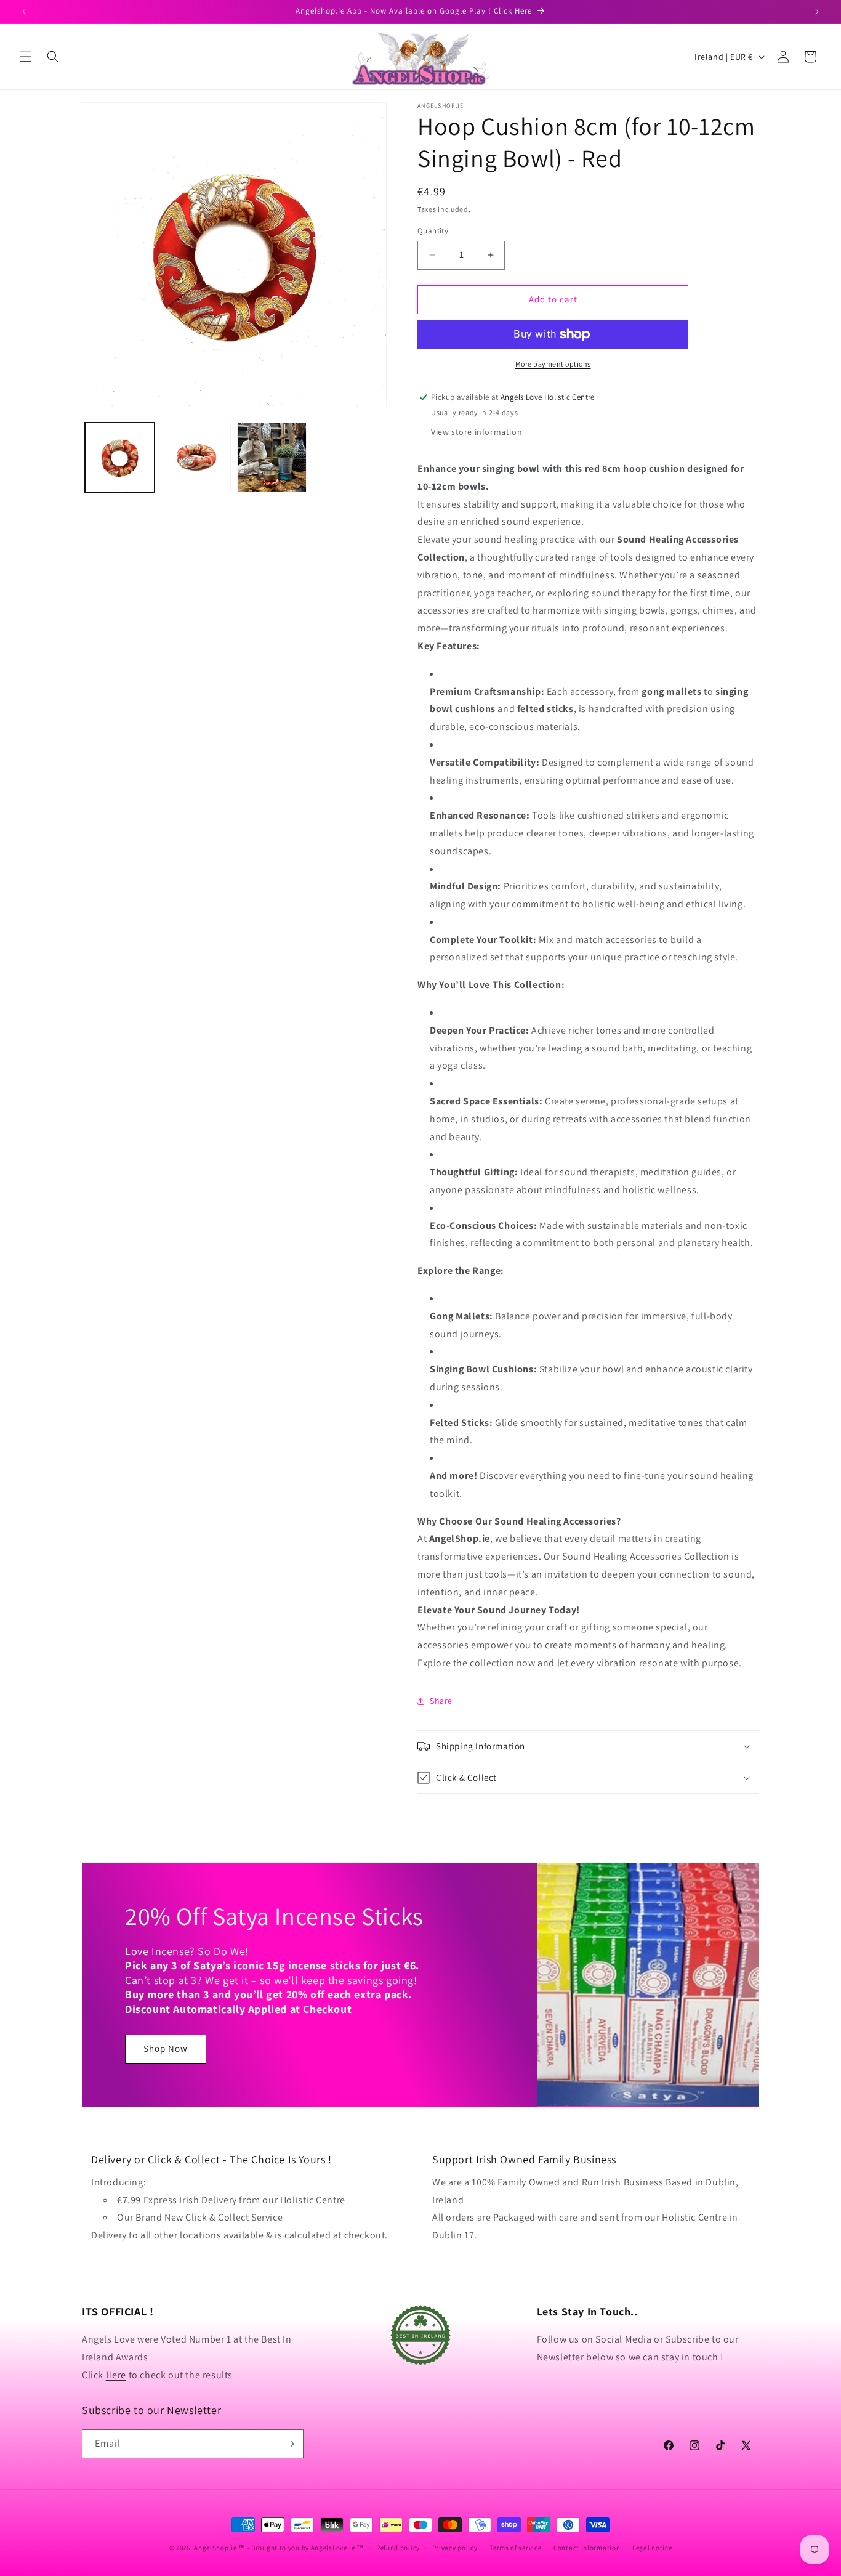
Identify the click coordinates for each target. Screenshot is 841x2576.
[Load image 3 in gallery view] (272, 457)
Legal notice (652, 2548)
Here (116, 2375)
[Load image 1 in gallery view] (120, 457)
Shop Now (166, 2048)
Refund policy (398, 2548)
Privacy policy (455, 2548)
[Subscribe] (289, 2444)
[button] (26, 57)
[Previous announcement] (24, 12)
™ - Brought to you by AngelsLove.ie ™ (301, 2548)
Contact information (587, 2548)
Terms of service (515, 2548)
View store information (477, 432)
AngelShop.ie (215, 2548)
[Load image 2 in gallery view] (195, 457)
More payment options (553, 364)
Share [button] (441, 1701)
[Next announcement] (817, 12)
